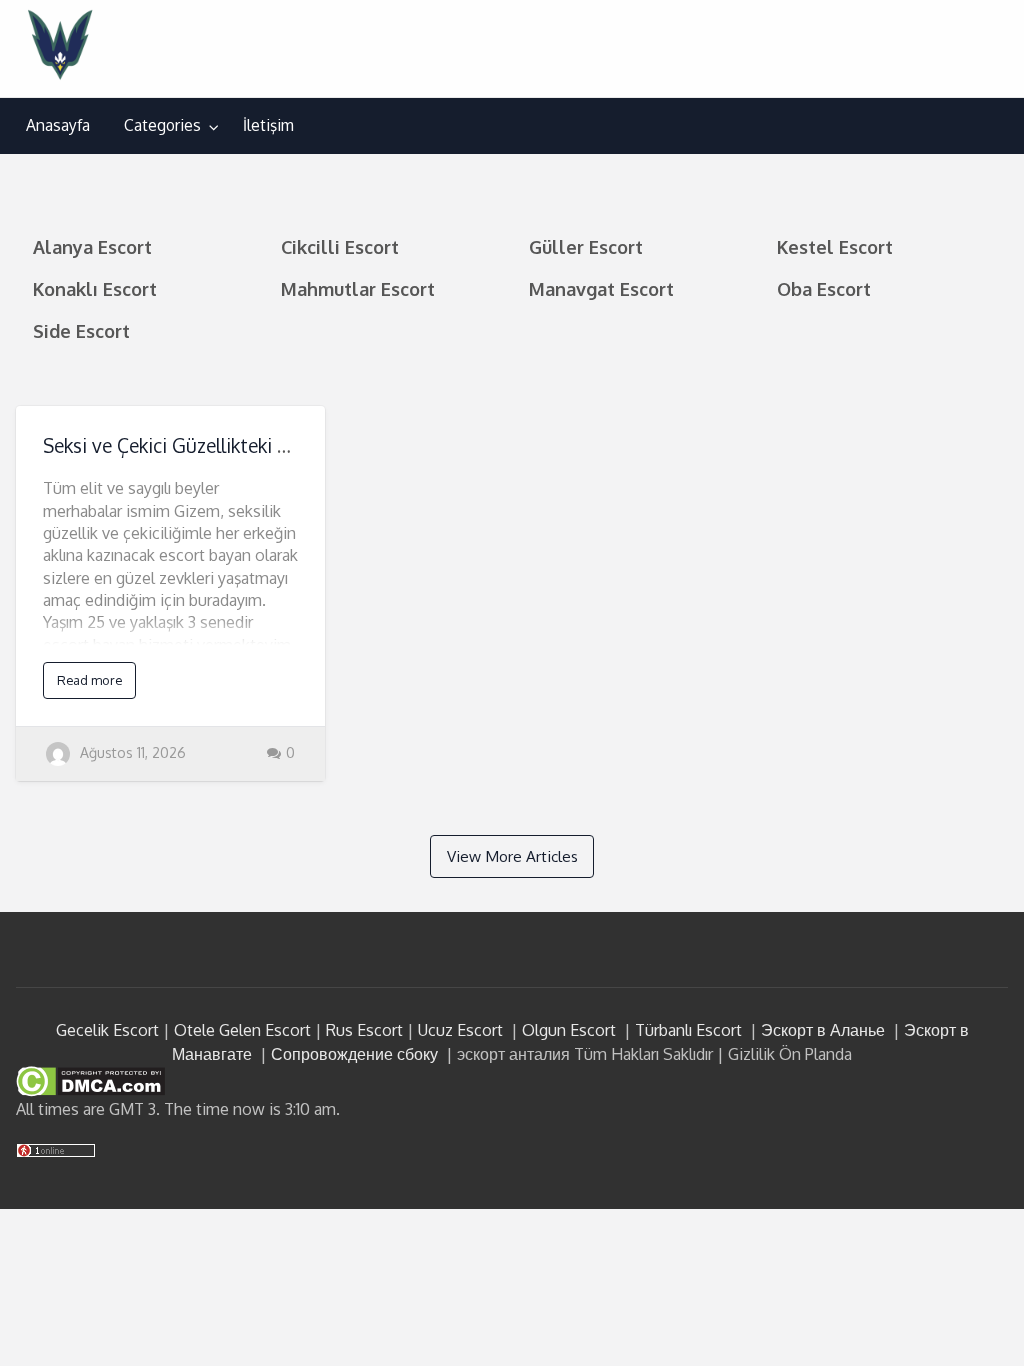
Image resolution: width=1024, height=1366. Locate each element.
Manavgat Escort (601, 288)
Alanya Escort (92, 246)
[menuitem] (58, 126)
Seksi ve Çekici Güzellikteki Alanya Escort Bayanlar (259, 445)
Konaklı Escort (95, 288)
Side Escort (81, 330)
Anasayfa (58, 125)
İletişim (268, 125)
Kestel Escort (835, 246)
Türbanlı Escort (688, 1030)
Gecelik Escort (107, 1030)
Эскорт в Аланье (823, 1030)
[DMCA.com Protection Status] (90, 1080)
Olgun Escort (569, 1030)
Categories (162, 125)
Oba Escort (824, 288)
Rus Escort (364, 1030)
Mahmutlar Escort (358, 288)
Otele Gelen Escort (242, 1030)
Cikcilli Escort (340, 246)
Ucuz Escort (460, 1030)
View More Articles (512, 856)
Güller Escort (586, 246)
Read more (89, 680)
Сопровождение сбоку (354, 1054)
